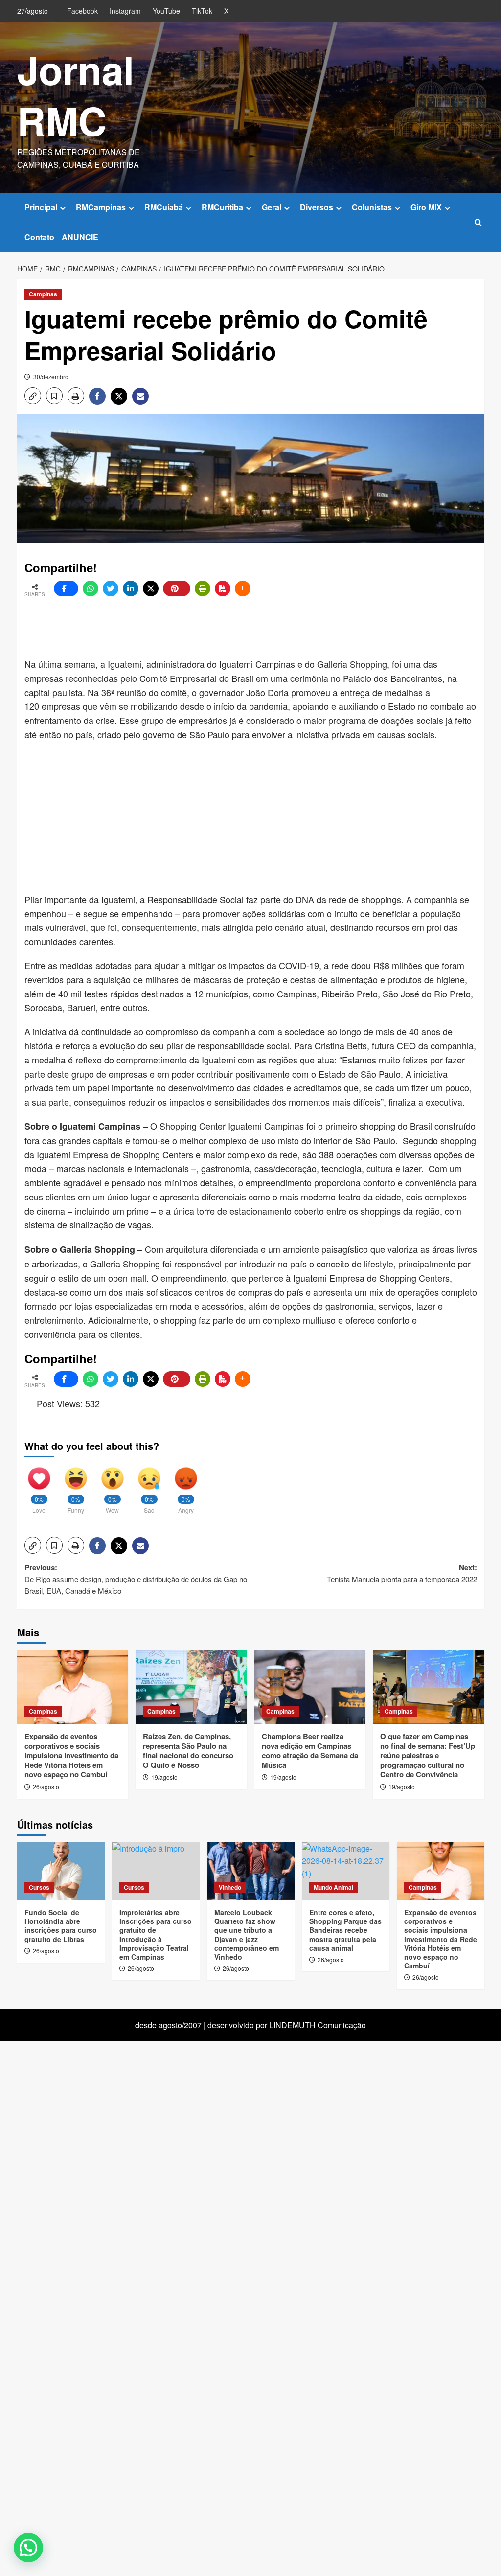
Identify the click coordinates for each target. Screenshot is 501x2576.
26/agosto (46, 1787)
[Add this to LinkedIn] (131, 588)
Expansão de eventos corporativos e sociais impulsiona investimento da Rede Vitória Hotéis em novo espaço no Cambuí (71, 1755)
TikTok (202, 11)
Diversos (317, 207)
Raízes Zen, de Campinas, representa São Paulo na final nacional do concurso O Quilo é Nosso (188, 1751)
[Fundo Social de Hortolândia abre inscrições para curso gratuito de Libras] (61, 1871)
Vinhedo (230, 1887)
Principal (41, 207)
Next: (402, 1573)
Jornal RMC (76, 95)
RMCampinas (101, 207)
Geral (272, 207)
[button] (478, 222)
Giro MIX (426, 207)
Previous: (136, 1579)
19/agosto (164, 1777)
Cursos (39, 1887)
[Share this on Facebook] (66, 588)
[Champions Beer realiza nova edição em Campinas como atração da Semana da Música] (310, 1687)
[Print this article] (203, 588)
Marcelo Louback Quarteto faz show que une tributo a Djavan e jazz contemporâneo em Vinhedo (247, 1934)
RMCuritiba (222, 207)
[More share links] (243, 588)
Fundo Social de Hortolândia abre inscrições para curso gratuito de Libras (61, 1926)
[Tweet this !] (111, 588)
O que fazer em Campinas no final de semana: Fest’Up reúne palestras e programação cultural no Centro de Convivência (428, 1755)
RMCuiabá (164, 207)
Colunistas (372, 207)
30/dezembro (51, 376)
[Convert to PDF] (223, 588)
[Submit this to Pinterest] (177, 588)
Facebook (82, 11)
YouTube (166, 11)
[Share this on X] (151, 588)
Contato (39, 237)
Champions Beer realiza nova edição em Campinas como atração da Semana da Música (310, 1751)
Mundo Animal (333, 1887)
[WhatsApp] (91, 588)
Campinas (43, 294)
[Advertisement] (262, 628)
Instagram (125, 11)
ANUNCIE (80, 237)
